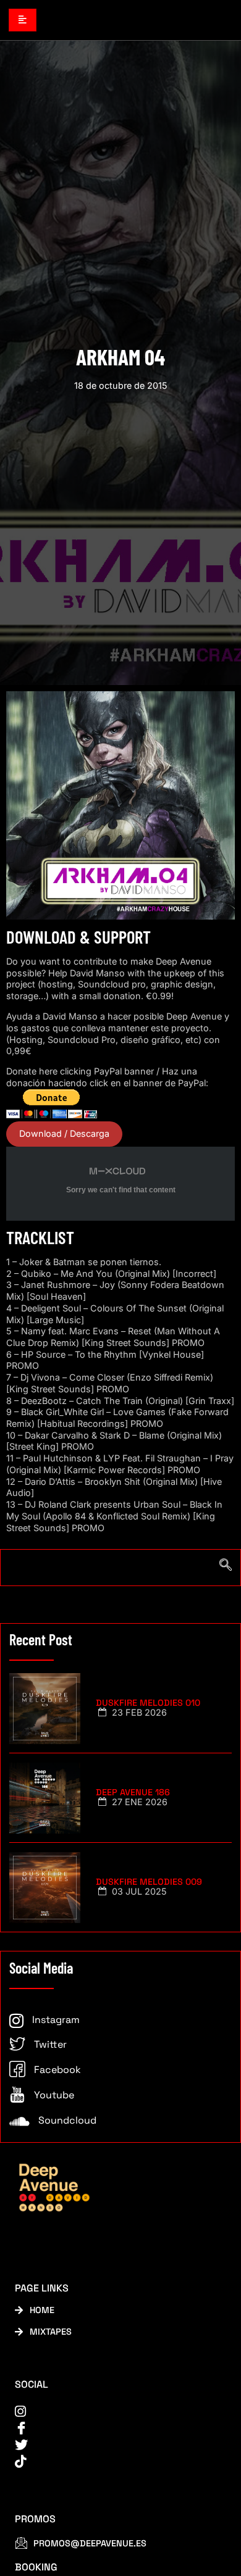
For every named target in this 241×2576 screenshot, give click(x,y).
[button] (120, 1568)
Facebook (56, 2070)
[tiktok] (112, 2462)
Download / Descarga (64, 1133)
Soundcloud (66, 2120)
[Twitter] (112, 2445)
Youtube (53, 2095)
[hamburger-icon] (23, 20)
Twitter (49, 2044)
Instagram (55, 2020)
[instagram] (112, 2412)
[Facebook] (112, 2428)
